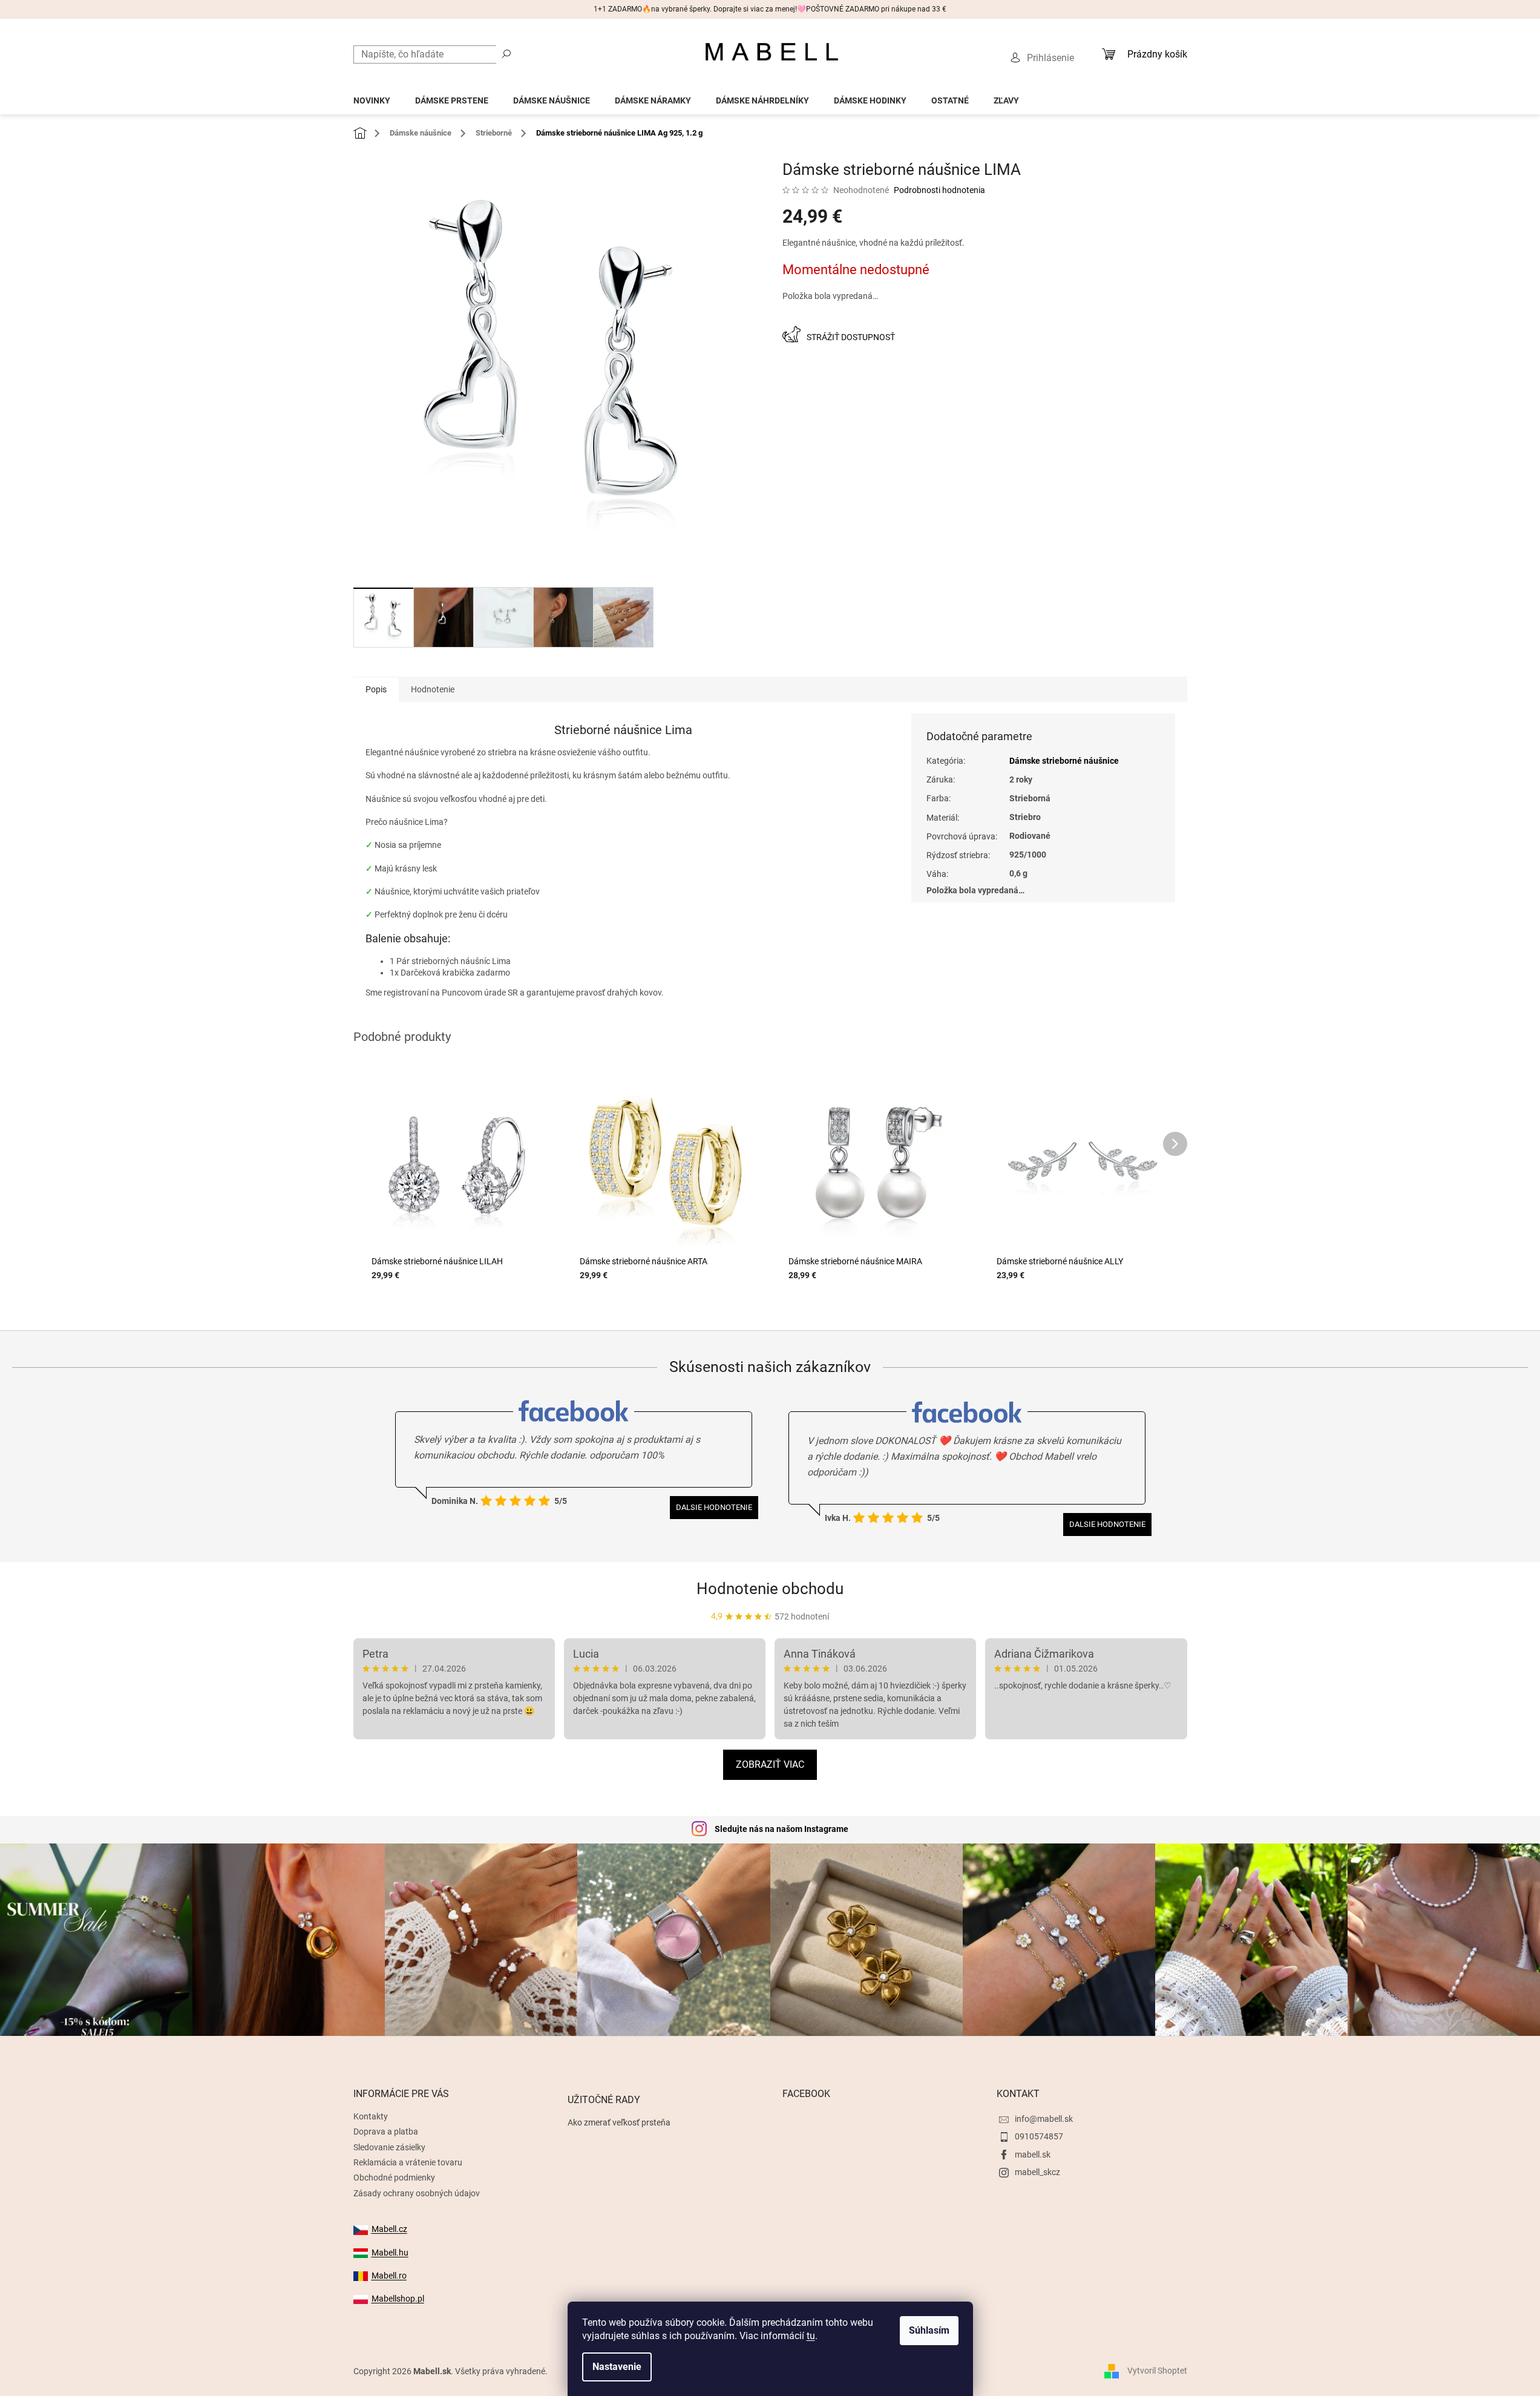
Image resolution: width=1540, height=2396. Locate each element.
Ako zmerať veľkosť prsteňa (619, 2122)
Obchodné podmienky (394, 2178)
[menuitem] (372, 97)
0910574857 (1039, 2136)
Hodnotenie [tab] (433, 689)
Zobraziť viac (770, 1764)
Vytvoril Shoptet (1157, 2371)
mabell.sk (1033, 2155)
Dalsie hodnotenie (714, 1507)
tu (811, 2336)
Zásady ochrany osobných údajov (417, 2193)
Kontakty (371, 2116)
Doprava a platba (386, 2132)
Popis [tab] (376, 689)
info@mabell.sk (1044, 2119)
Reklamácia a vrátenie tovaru (408, 2162)
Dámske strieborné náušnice (1064, 761)
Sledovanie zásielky (389, 2147)
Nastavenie (617, 2367)
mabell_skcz (1037, 2172)
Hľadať (506, 53)
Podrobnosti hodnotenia (939, 190)
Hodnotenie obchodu (770, 1589)
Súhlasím (929, 2330)
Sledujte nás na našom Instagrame (781, 1829)
